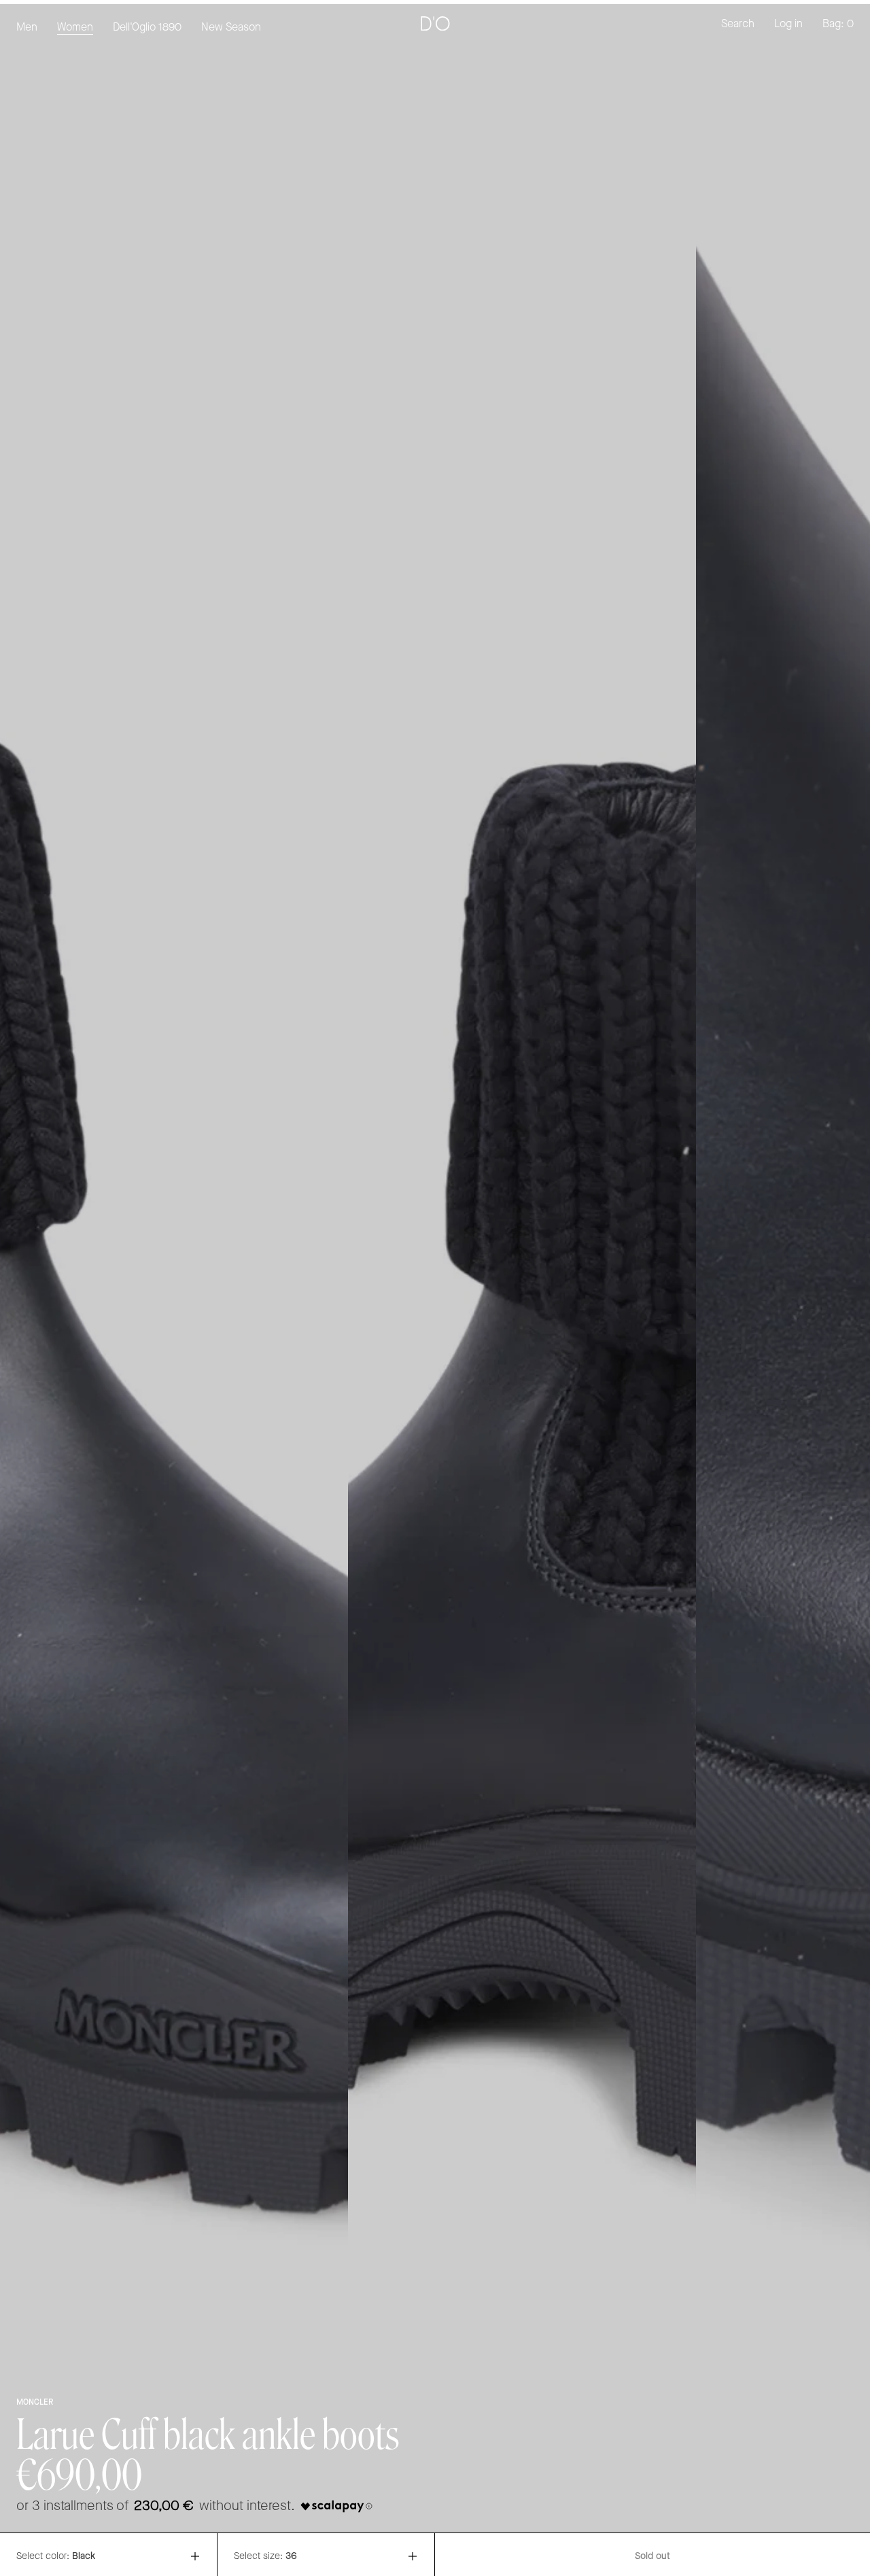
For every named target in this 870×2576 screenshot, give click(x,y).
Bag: (838, 24)
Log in (788, 24)
